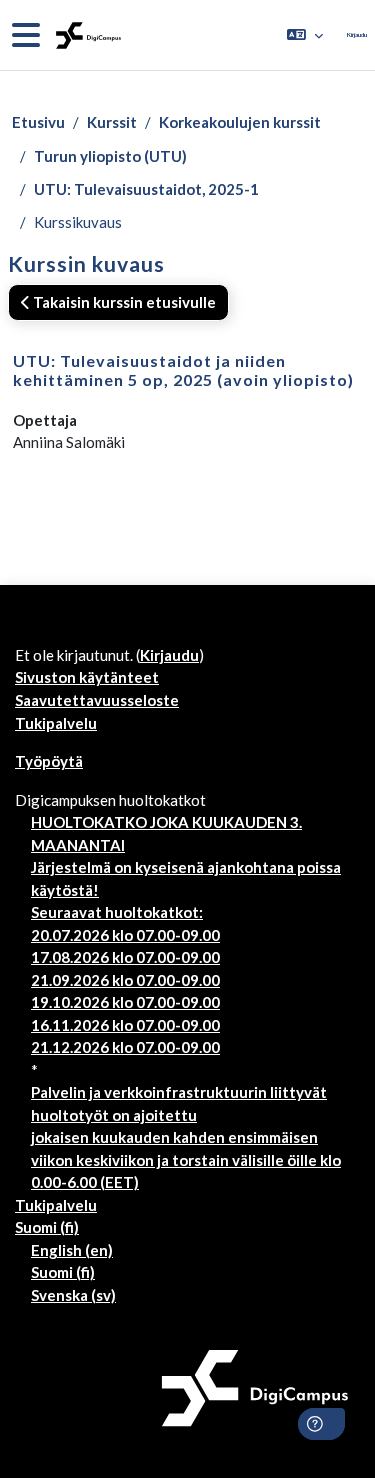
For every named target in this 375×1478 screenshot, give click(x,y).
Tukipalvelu (56, 723)
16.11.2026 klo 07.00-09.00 (125, 1025)
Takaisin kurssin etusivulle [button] (123, 302)
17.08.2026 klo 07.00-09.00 (125, 957)
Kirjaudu (357, 34)
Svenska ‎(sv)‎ (73, 1295)
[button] (305, 35)
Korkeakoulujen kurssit (240, 122)
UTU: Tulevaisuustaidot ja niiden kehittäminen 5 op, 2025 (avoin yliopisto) (183, 370)
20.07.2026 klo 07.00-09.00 (125, 935)
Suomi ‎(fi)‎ (47, 1227)
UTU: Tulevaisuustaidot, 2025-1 (146, 189)
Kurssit (112, 122)
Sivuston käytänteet (87, 677)
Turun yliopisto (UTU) (110, 156)
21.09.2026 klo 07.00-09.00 (125, 980)
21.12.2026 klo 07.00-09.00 (125, 1047)
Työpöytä (49, 761)
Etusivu (38, 122)
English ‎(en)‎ (72, 1250)
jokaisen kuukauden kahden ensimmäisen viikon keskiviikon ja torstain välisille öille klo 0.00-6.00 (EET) (186, 1159)
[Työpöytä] (86, 35)
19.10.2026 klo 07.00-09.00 (125, 1002)
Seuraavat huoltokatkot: (117, 912)
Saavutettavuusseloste (97, 700)
